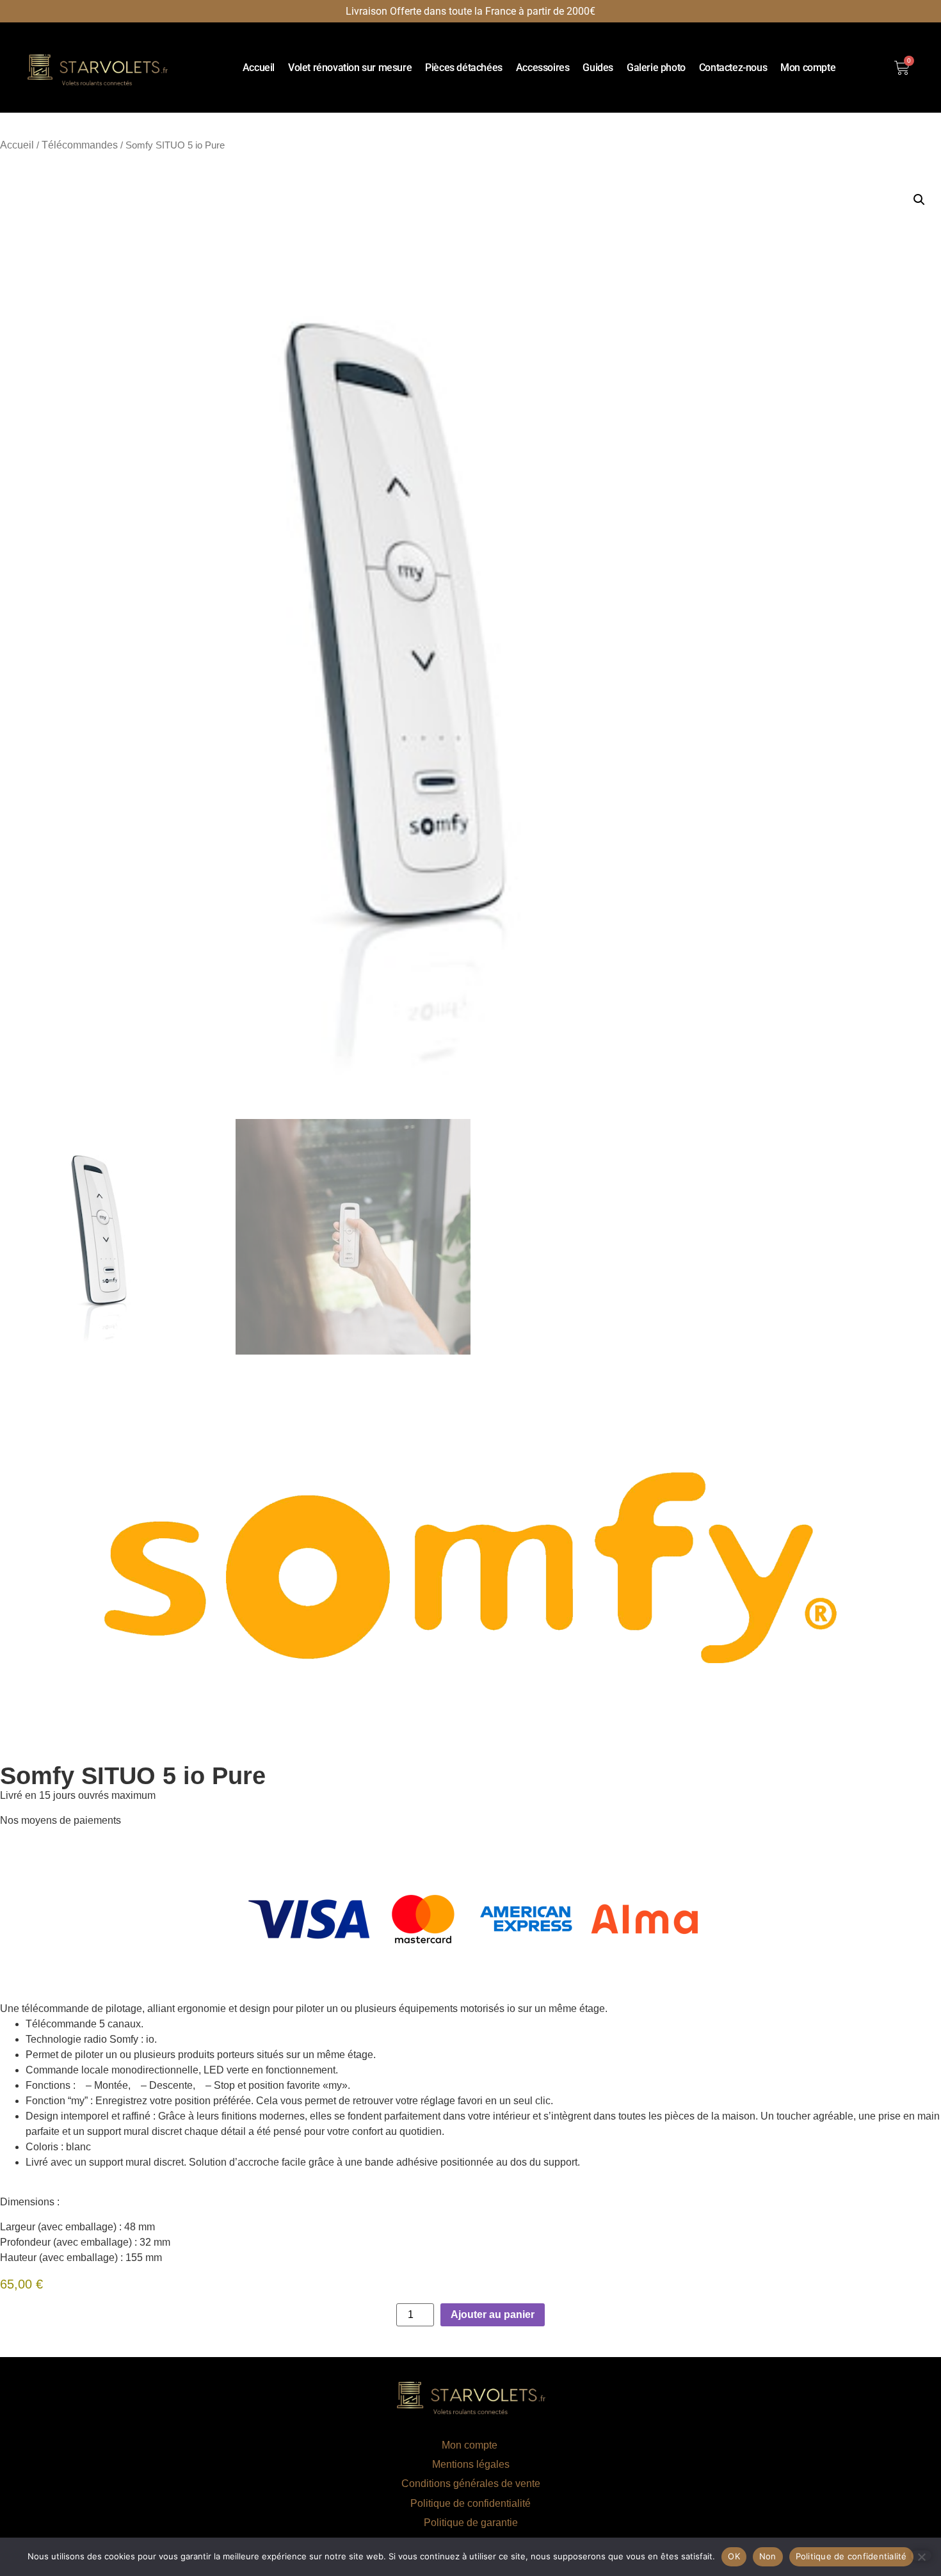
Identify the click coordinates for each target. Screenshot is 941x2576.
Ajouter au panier (493, 2314)
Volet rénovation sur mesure (350, 68)
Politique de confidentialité (470, 2503)
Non (768, 2556)
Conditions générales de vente (471, 2483)
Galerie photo (656, 68)
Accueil (259, 68)
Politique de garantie (471, 2523)
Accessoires (543, 68)
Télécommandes (80, 145)
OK (734, 2556)
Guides (598, 68)
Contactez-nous (733, 68)
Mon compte (808, 68)
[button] (919, 200)
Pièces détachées (464, 68)
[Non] (921, 2556)
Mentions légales (471, 2464)
